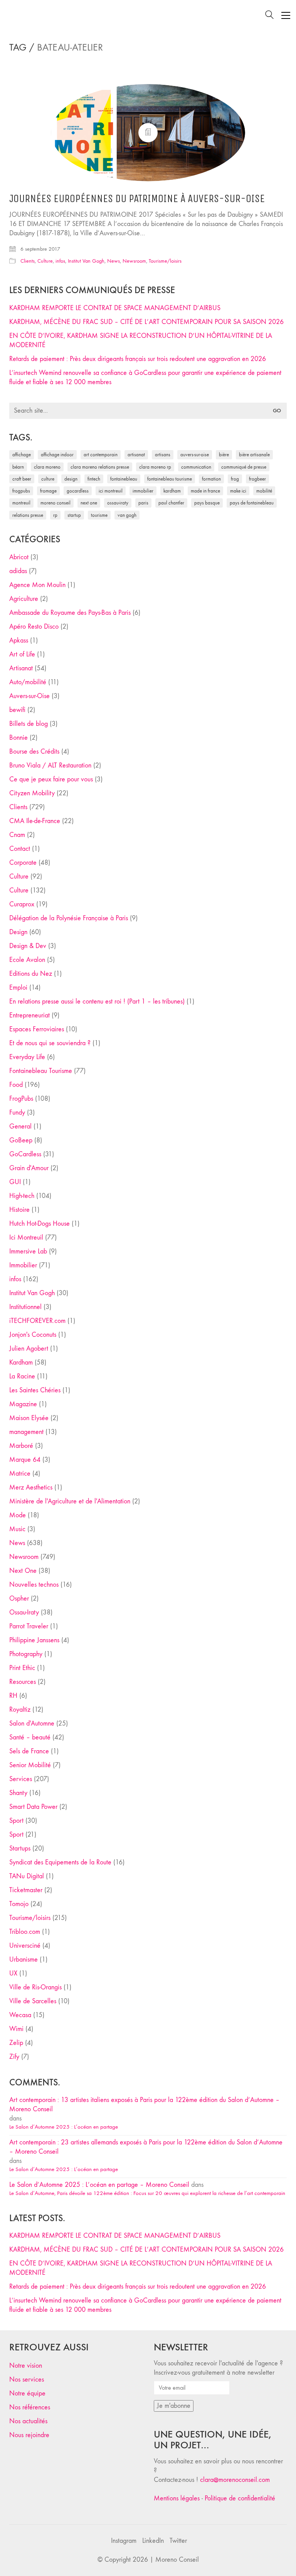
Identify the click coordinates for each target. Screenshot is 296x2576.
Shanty (18, 1793)
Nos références (30, 2407)
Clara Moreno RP (155, 467)
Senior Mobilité (30, 1765)
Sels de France (29, 1751)
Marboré (21, 1446)
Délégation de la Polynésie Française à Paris (69, 918)
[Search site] (269, 16)
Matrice (20, 1474)
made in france (205, 491)
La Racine (22, 1376)
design (71, 479)
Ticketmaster (26, 1890)
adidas (18, 571)
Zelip (16, 2043)
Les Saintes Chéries (35, 1390)
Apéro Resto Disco (34, 627)
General (20, 1126)
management (26, 1432)
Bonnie (18, 738)
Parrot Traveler (29, 1626)
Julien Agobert (29, 1349)
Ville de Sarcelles (33, 2001)
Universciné (25, 1946)
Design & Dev (28, 946)
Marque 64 (25, 1460)
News (114, 261)
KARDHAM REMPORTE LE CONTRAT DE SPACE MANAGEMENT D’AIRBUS (115, 308)
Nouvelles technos (34, 1585)
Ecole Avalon (27, 960)
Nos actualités (28, 2421)
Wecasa (20, 2015)
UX (13, 1973)
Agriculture (24, 599)
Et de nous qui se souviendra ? (50, 1043)
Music (17, 1529)
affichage (22, 455)
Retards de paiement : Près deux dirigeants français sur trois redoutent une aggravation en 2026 (138, 359)
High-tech (22, 1196)
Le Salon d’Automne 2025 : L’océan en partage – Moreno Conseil (99, 2185)
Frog (235, 479)
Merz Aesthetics (31, 1487)
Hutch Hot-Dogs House (40, 1224)
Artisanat (21, 668)
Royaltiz (20, 1710)
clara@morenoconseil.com (235, 2480)
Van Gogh (127, 515)
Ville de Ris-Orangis (35, 1987)
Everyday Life (27, 1057)
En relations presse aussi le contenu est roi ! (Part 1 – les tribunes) (97, 1001)
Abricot (19, 557)
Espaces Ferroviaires (37, 1029)
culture (48, 479)
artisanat (136, 455)
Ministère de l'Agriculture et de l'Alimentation (70, 1501)
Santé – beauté (30, 1737)
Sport (16, 1821)
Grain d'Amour (29, 1168)
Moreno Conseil (55, 503)
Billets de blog (29, 724)
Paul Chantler (171, 503)
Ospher (19, 1598)
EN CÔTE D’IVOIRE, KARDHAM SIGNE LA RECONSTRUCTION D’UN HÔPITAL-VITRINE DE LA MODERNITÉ (141, 340)
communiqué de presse (244, 467)
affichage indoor (57, 455)
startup (74, 515)
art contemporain (101, 455)
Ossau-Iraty (118, 503)
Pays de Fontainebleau (252, 503)
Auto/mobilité (28, 682)
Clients (28, 261)
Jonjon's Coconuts (33, 1335)
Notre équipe (27, 2393)
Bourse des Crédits (34, 752)
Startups (20, 1848)
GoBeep (21, 1140)
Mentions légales (177, 2498)
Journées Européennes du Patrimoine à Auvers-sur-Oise (137, 199)
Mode (18, 1515)
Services (21, 1779)
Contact (20, 849)
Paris (143, 503)
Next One (89, 503)
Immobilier (23, 1265)
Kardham (172, 491)
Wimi (16, 2029)
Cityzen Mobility (32, 793)
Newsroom (134, 261)
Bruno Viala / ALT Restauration (50, 765)
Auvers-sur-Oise (195, 455)
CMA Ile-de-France (35, 821)
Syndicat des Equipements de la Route (60, 1862)
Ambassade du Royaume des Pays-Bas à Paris (70, 613)
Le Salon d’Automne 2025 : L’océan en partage (64, 2127)
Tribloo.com (25, 1932)
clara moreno (47, 467)
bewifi (17, 710)
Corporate (23, 863)
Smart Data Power (33, 1807)
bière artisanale (254, 455)
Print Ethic (22, 1668)
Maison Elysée (29, 1418)
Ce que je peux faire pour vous (51, 779)
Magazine (23, 1404)
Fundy (17, 1113)
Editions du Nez (31, 974)
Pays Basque (207, 503)
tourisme (99, 515)
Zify (14, 2057)
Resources (23, 1682)
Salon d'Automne (32, 1723)
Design (18, 932)
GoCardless (25, 1154)
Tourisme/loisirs (165, 261)
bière (224, 455)
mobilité (264, 491)
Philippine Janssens (34, 1640)
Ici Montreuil (111, 491)
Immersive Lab (28, 1251)
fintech (94, 479)
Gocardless (78, 491)
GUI (15, 1182)
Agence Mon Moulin (37, 585)
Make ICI (238, 491)
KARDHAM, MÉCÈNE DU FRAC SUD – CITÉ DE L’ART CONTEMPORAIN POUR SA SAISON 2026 (146, 322)
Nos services (27, 2379)
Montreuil (21, 503)
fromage (48, 491)
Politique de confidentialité (240, 2498)
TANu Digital (27, 1876)
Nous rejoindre (29, 2435)
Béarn (18, 467)
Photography (26, 1654)
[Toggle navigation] (286, 15)
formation (211, 479)
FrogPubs (21, 491)
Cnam (17, 835)
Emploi (18, 988)
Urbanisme (24, 1959)
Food (16, 1085)
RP (55, 515)
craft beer (22, 479)
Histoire (19, 1210)
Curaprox (22, 904)
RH (13, 1696)
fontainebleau (124, 479)
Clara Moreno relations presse (100, 467)
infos (60, 261)
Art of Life (22, 654)
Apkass (19, 640)
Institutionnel (25, 1307)
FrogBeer (257, 479)
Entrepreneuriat (29, 1015)
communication (196, 467)
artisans (163, 455)
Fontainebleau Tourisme (170, 479)
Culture (45, 261)
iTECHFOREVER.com (37, 1321)
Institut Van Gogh (86, 261)
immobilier (143, 491)
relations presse (28, 515)
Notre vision (26, 2366)
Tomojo (19, 1904)
